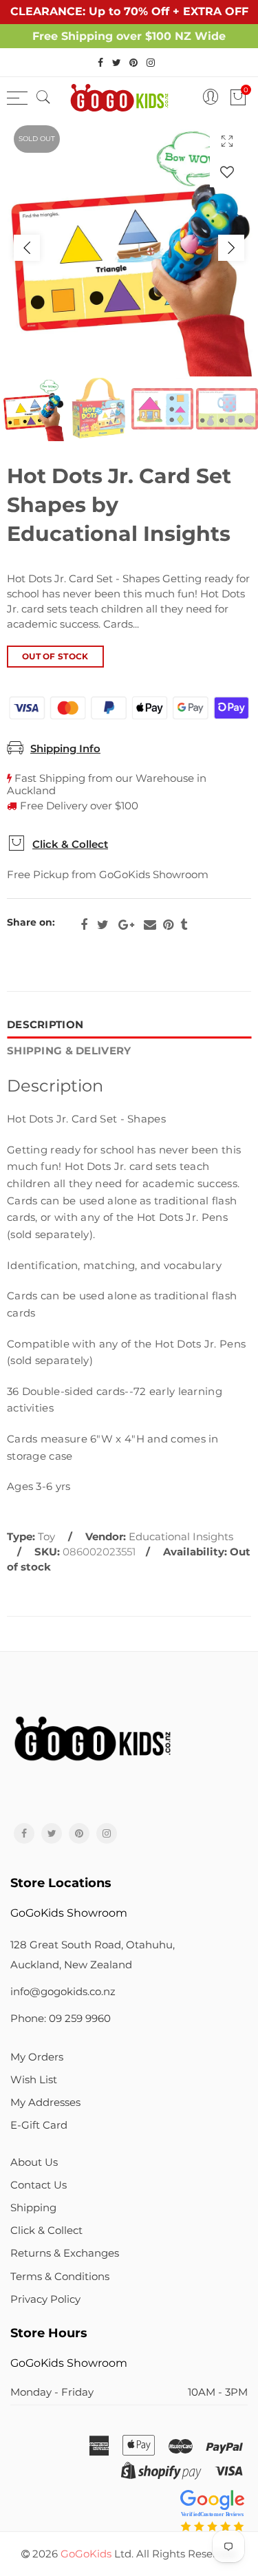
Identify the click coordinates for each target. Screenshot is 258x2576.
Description (45, 1025)
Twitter (103, 925)
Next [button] (231, 248)
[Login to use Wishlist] (227, 172)
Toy (46, 1537)
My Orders (37, 2057)
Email (150, 925)
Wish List (34, 2080)
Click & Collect (70, 844)
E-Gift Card (39, 2125)
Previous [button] (27, 248)
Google (126, 925)
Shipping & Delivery (69, 1051)
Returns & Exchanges (65, 2253)
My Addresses (45, 2103)
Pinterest (168, 925)
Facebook (84, 925)
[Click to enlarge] (227, 141)
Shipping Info (65, 749)
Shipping (33, 2208)
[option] (129, 247)
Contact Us (39, 2185)
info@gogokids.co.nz (63, 1992)
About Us (34, 2162)
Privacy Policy (45, 2299)
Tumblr (184, 925)
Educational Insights (181, 1537)
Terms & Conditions (60, 2277)
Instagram (107, 1833)
